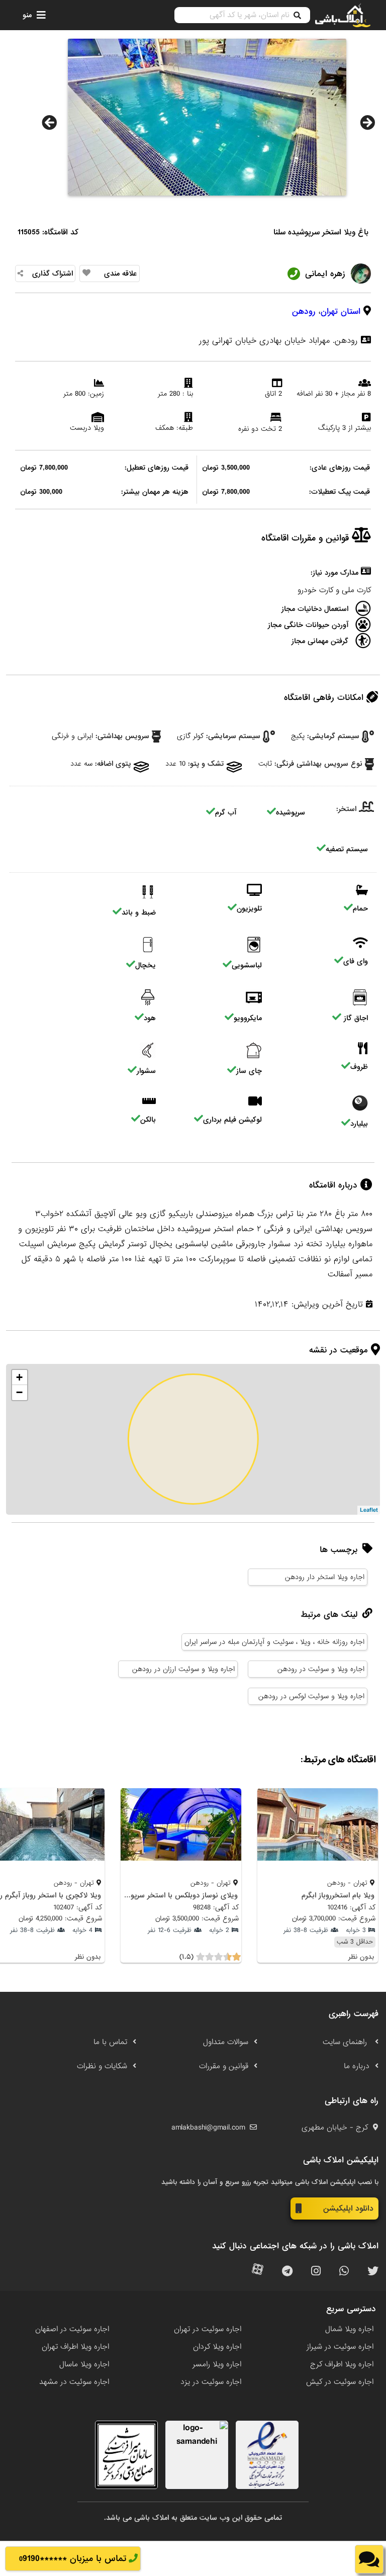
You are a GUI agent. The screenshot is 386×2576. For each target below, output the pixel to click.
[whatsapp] (344, 2272)
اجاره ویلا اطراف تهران (75, 2347)
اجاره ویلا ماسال (84, 2364)
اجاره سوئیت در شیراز (340, 2347)
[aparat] (258, 2272)
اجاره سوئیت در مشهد (74, 2382)
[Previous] (49, 123)
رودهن (304, 311)
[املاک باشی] (343, 15)
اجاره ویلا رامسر (217, 2364)
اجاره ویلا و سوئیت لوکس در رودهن (311, 1696)
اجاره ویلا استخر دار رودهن (325, 1577)
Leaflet (369, 1510)
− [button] (19, 1392)
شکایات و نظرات (102, 2066)
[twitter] (373, 2272)
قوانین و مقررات (224, 2066)
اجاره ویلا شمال (349, 2329)
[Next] (367, 123)
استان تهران (341, 311)
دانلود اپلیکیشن (348, 2209)
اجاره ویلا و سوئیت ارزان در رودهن (183, 1669)
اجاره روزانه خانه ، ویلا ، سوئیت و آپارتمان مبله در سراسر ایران (274, 1642)
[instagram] (316, 2272)
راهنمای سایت (346, 2042)
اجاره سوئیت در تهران (208, 2329)
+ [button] (19, 1377)
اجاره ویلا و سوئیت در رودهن (321, 1669)
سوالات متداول (226, 2042)
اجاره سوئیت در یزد (211, 2382)
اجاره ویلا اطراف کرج (342, 2364)
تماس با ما (110, 2042)
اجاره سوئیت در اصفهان (72, 2329)
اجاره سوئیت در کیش (340, 2382)
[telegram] (287, 2272)
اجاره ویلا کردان (217, 2347)
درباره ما (357, 2066)
